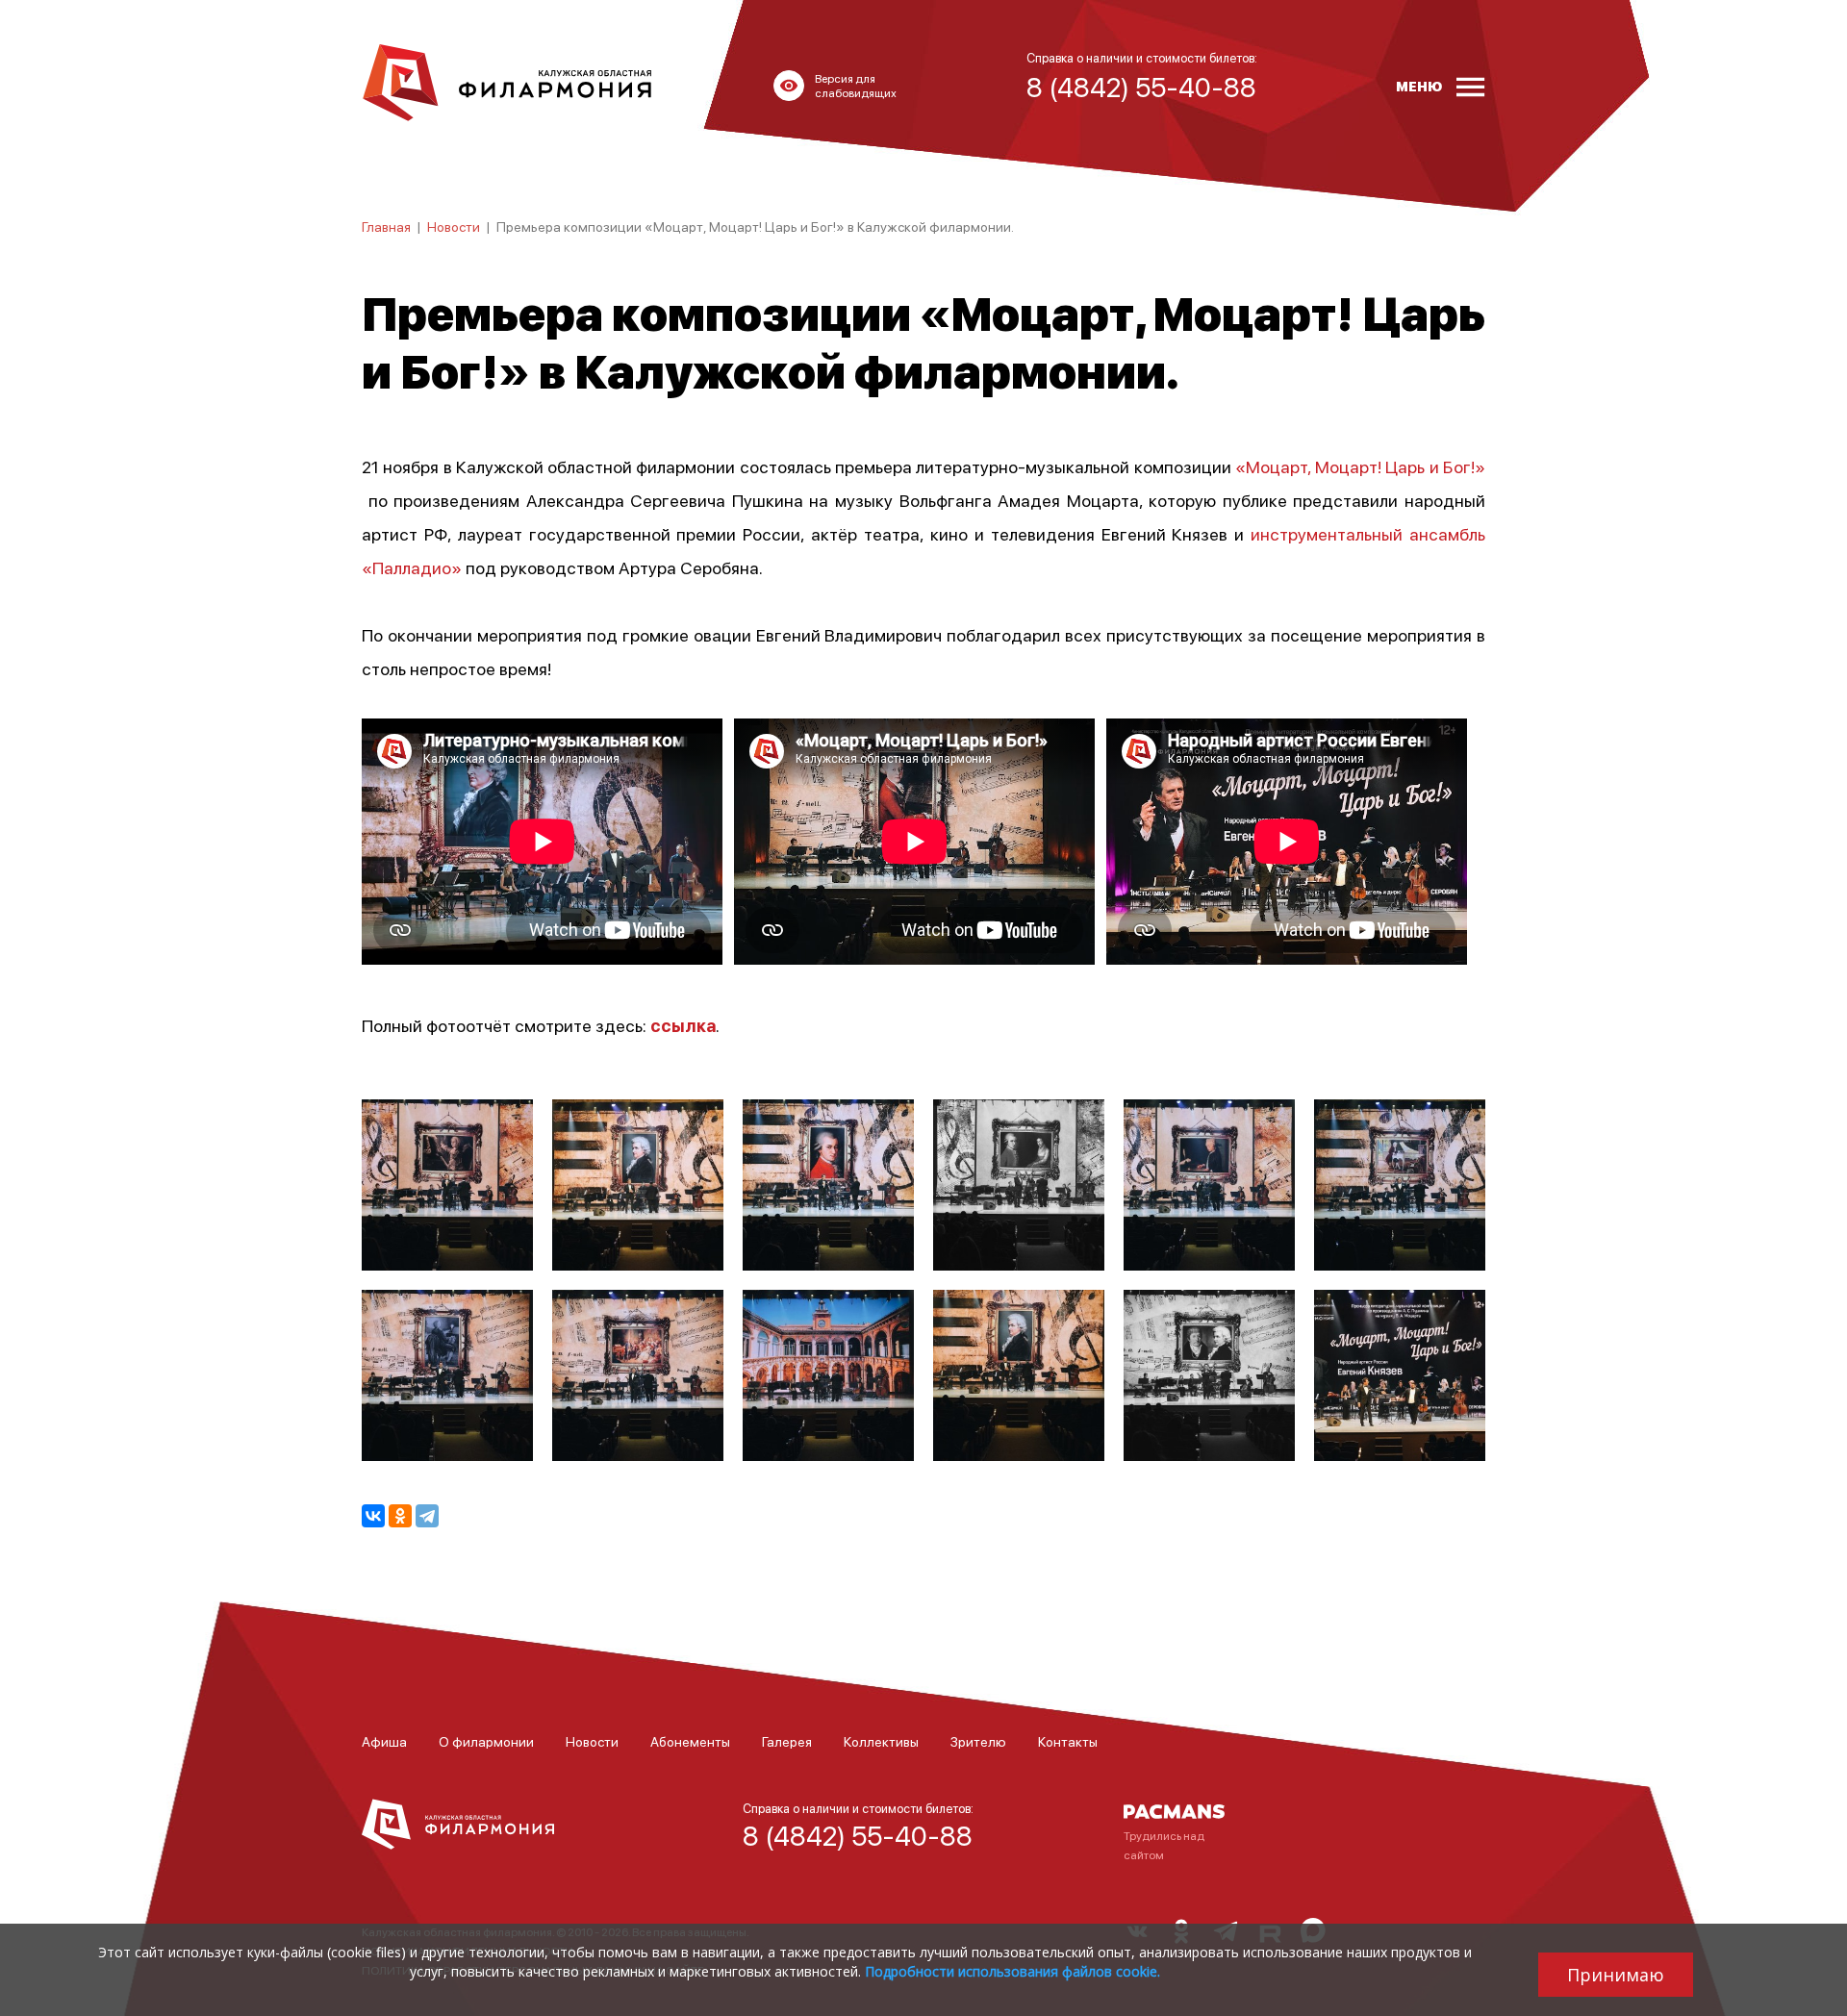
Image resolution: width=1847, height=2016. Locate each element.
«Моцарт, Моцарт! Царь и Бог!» (1360, 466)
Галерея (787, 1741)
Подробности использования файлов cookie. (1012, 1971)
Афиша (384, 1741)
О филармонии (486, 1741)
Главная (386, 226)
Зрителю (978, 1741)
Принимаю (1616, 1975)
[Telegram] (427, 1516)
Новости (454, 226)
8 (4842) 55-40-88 (858, 1835)
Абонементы (690, 1741)
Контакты (1068, 1741)
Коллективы (881, 1741)
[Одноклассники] (400, 1516)
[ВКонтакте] (373, 1516)
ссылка (683, 1025)
